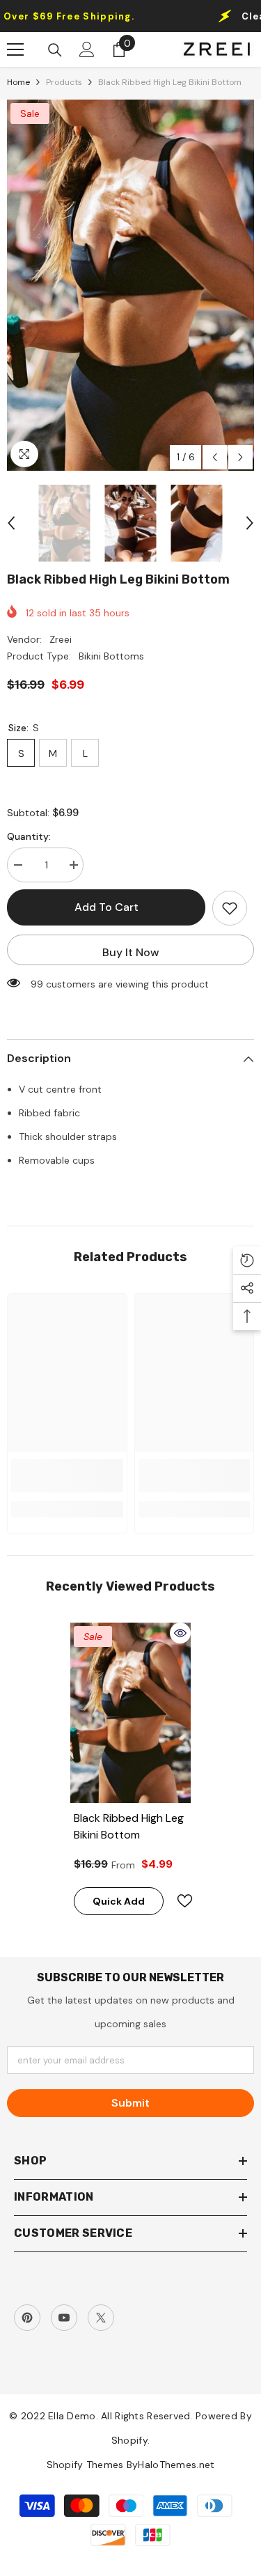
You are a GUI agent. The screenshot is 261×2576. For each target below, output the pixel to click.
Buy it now (131, 952)
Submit (130, 2103)
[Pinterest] (27, 2318)
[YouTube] (64, 2318)
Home (18, 82)
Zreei (61, 639)
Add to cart (106, 907)
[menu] (15, 49)
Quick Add (119, 1901)
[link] (67, 1476)
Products (64, 82)
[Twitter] (101, 2318)
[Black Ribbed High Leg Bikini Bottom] (130, 1713)
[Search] (55, 50)
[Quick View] (180, 1633)
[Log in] (87, 49)
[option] (130, 285)
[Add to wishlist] (230, 908)
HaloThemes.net (176, 2465)
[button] (215, 457)
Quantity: (29, 836)
